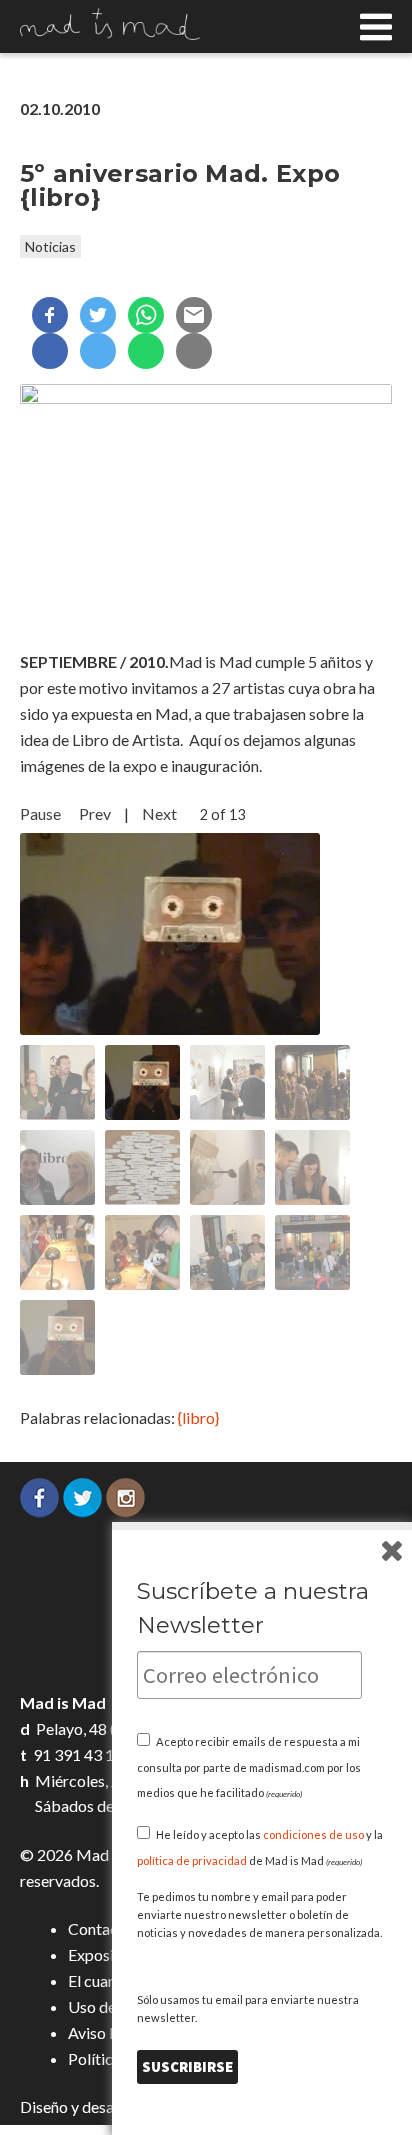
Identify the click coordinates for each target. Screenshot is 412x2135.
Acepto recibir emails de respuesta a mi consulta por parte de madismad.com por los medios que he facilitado (249, 1767)
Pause (40, 813)
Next (159, 813)
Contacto (100, 1928)
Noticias (50, 246)
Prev (95, 813)
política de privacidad (192, 1860)
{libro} (198, 1417)
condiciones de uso (313, 1834)
